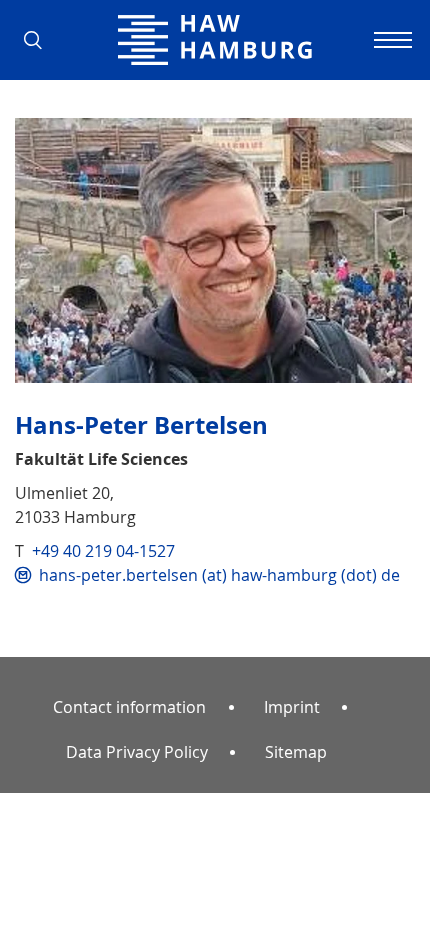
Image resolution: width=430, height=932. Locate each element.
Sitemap (296, 752)
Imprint (292, 707)
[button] (40, 40)
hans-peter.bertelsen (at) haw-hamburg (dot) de (219, 575)
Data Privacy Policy (137, 752)
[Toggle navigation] (390, 40)
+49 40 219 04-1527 (103, 551)
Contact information (129, 707)
